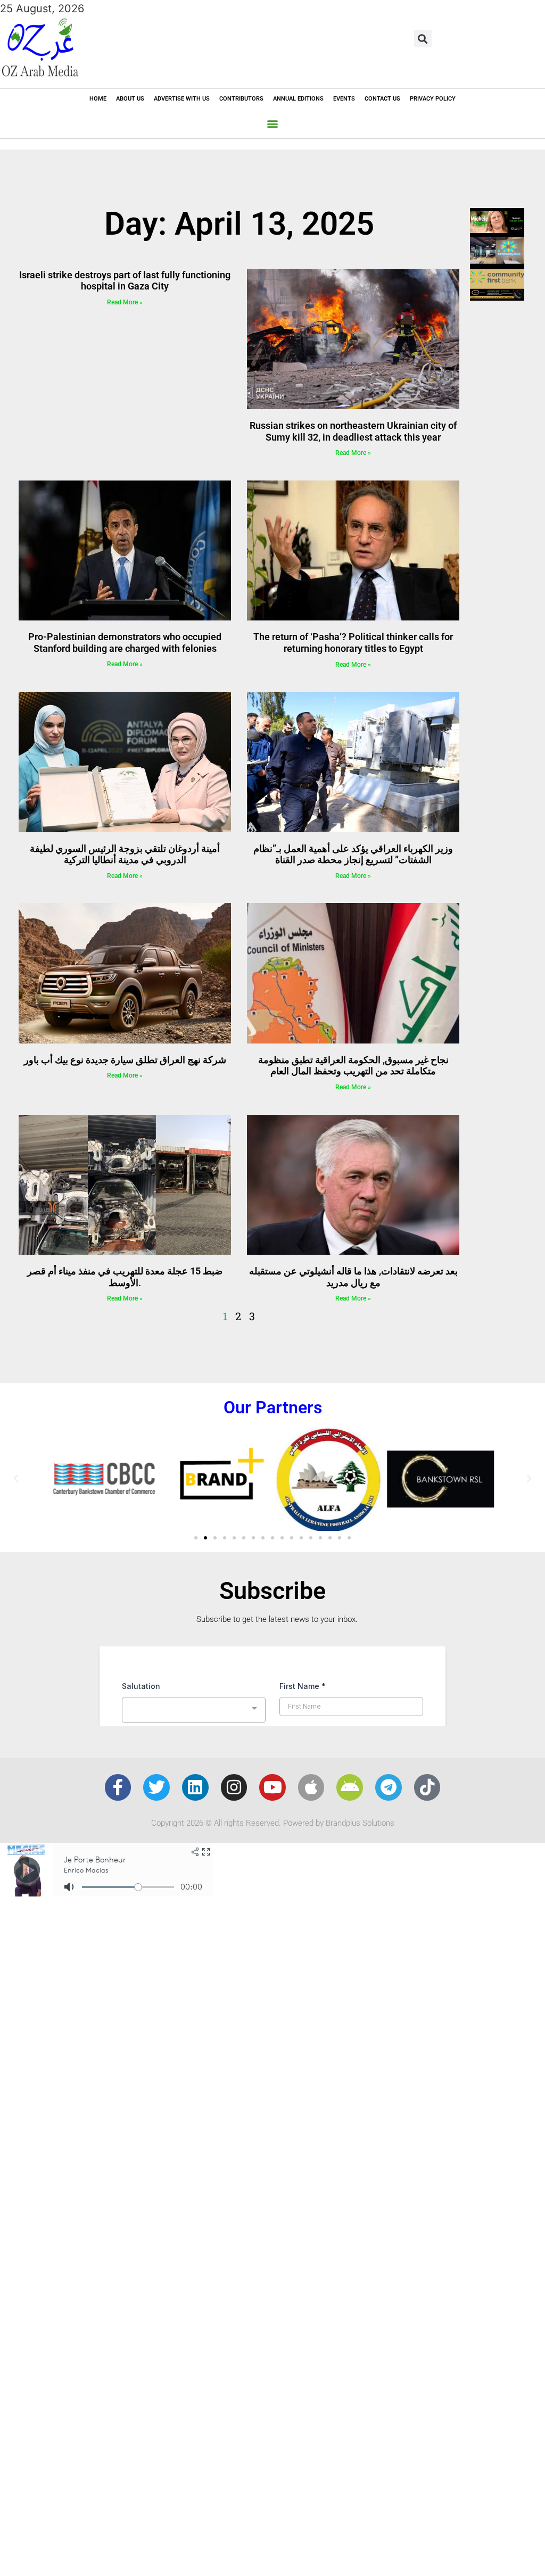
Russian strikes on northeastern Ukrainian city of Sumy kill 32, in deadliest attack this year (353, 431)
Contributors (241, 99)
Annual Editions (298, 99)
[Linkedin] (195, 1787)
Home (98, 99)
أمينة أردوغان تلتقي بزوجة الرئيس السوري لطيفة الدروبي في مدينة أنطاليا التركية (125, 854)
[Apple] (311, 1787)
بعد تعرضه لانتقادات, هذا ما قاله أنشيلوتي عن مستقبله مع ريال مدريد (353, 1277)
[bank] (497, 297)
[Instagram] (234, 1787)
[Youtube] (272, 1787)
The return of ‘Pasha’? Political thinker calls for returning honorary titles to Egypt (353, 643)
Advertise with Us (182, 99)
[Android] (350, 1787)
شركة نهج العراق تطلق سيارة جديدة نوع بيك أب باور (125, 1060)
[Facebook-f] (118, 1787)
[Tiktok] (427, 1787)
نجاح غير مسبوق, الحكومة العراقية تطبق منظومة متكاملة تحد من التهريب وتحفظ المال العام (353, 1066)
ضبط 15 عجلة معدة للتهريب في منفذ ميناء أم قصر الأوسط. (125, 1277)
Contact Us (382, 99)
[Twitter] (156, 1787)
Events (344, 99)
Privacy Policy (433, 99)
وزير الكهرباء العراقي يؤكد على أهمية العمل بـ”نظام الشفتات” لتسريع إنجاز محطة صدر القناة (353, 854)
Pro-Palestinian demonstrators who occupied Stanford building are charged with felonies (125, 643)
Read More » (125, 302)
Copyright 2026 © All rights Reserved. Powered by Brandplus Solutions (273, 1823)
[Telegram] (389, 1787)
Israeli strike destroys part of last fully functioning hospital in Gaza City (125, 281)
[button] (423, 39)
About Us (130, 99)
